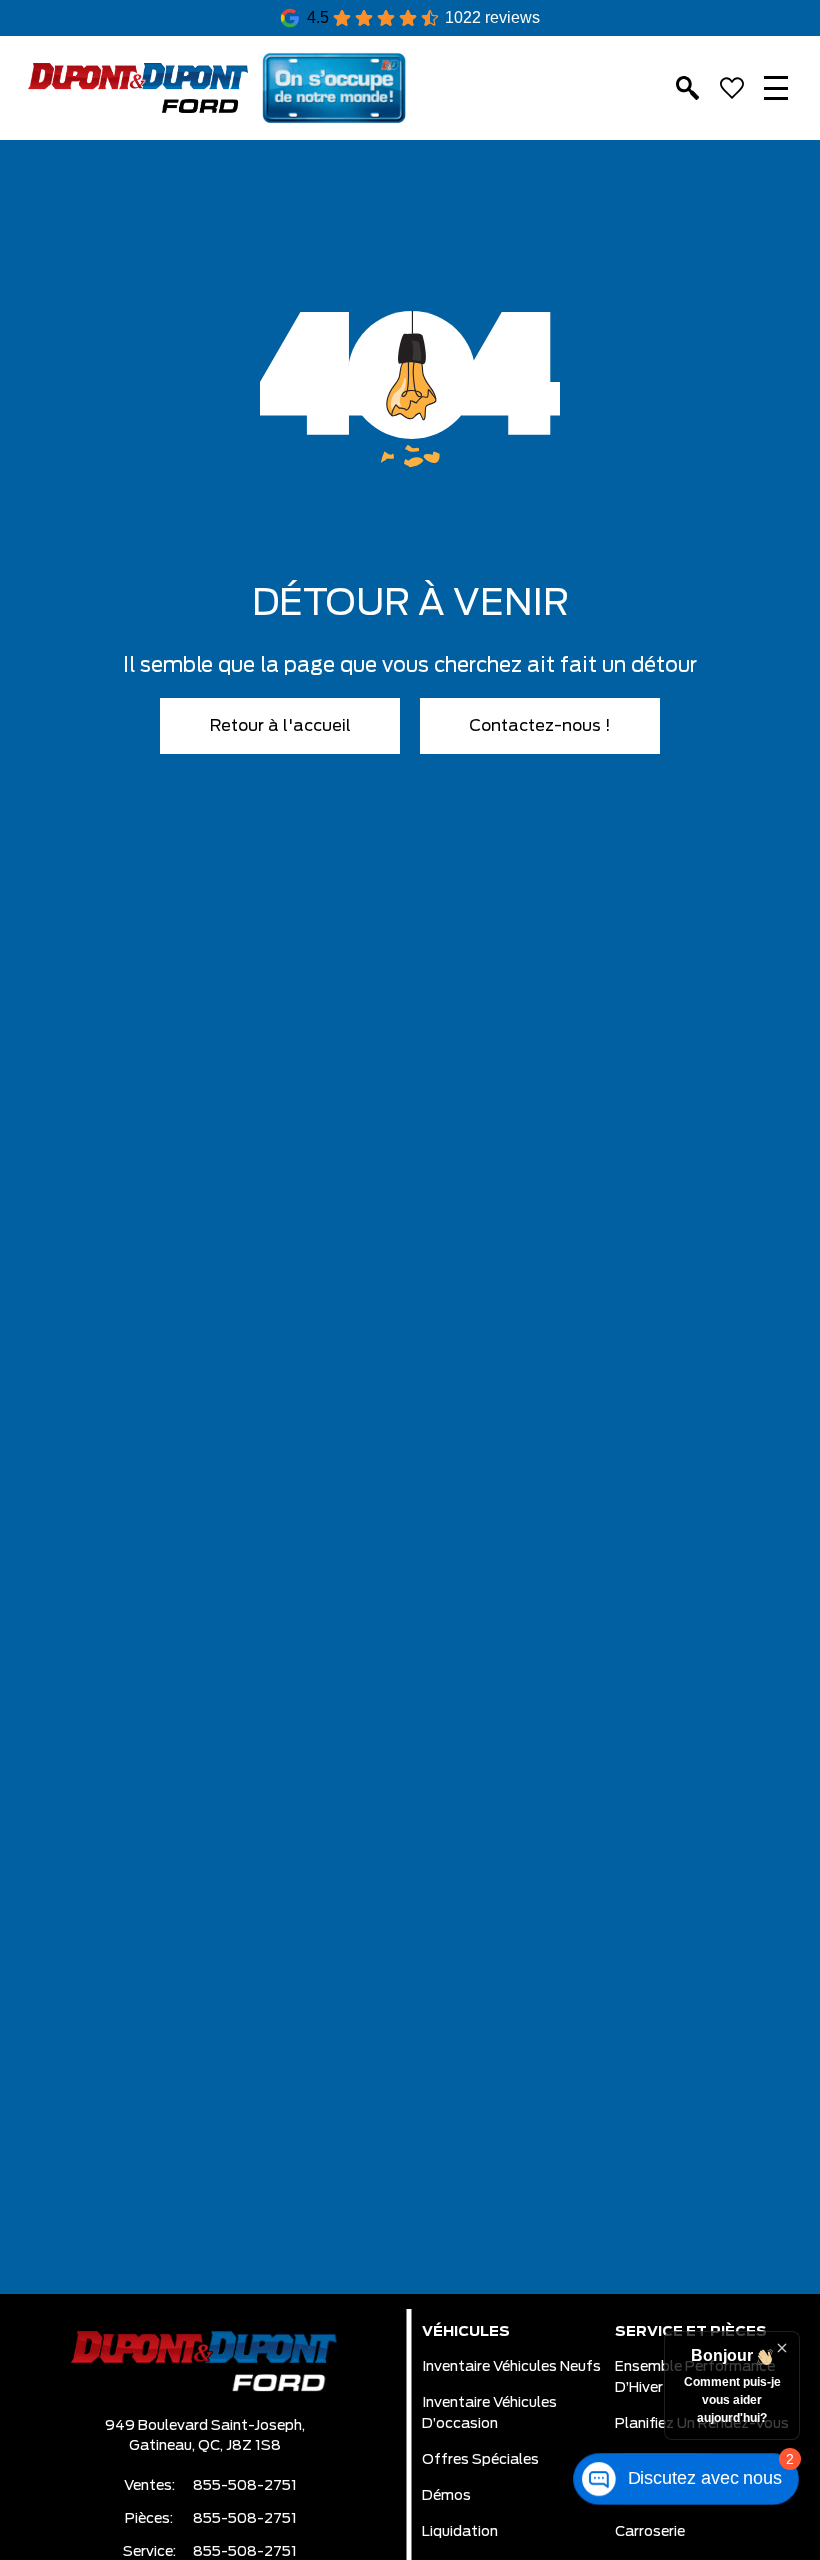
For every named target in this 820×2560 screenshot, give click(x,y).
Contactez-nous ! (540, 726)
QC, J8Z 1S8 (239, 2446)
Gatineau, (163, 2446)
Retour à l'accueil (280, 726)
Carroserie (650, 2532)
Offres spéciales (480, 2460)
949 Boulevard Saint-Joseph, (205, 2426)
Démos (446, 2496)
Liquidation (460, 2532)
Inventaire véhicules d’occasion (489, 2413)
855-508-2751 (245, 2486)
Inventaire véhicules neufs (511, 2367)
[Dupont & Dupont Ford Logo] (138, 88)
